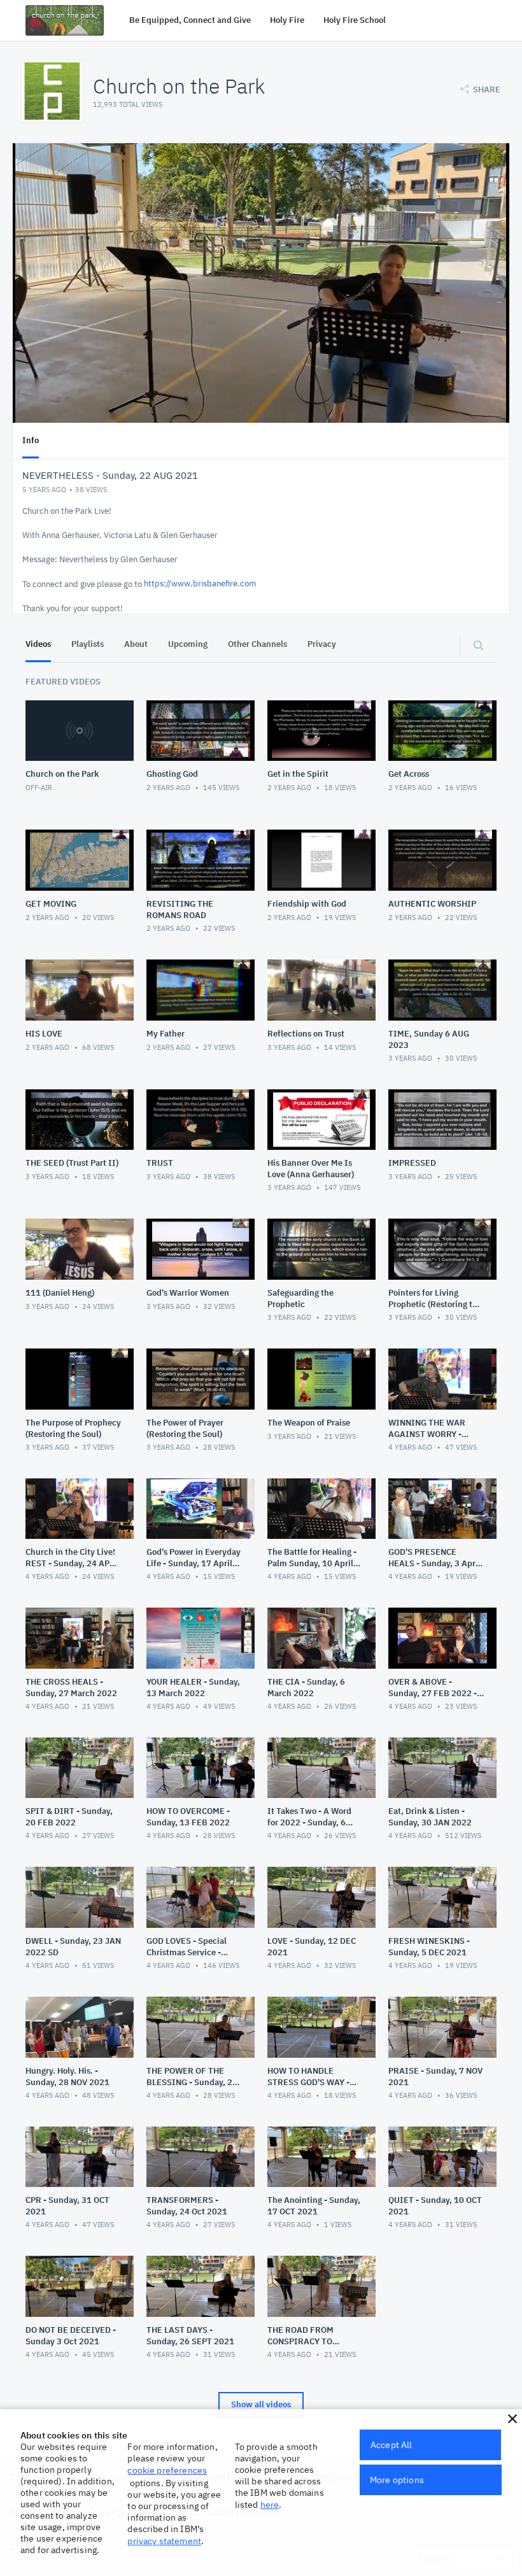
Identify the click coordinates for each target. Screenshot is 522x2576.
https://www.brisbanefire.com (200, 584)
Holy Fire (287, 20)
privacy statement (164, 2541)
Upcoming (188, 644)
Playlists (88, 644)
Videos (38, 644)
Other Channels (257, 644)
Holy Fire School (355, 20)
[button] (512, 2419)
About (136, 644)
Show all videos (261, 2404)
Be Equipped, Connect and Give (190, 20)
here (270, 2505)
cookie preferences (167, 2470)
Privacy (322, 644)
